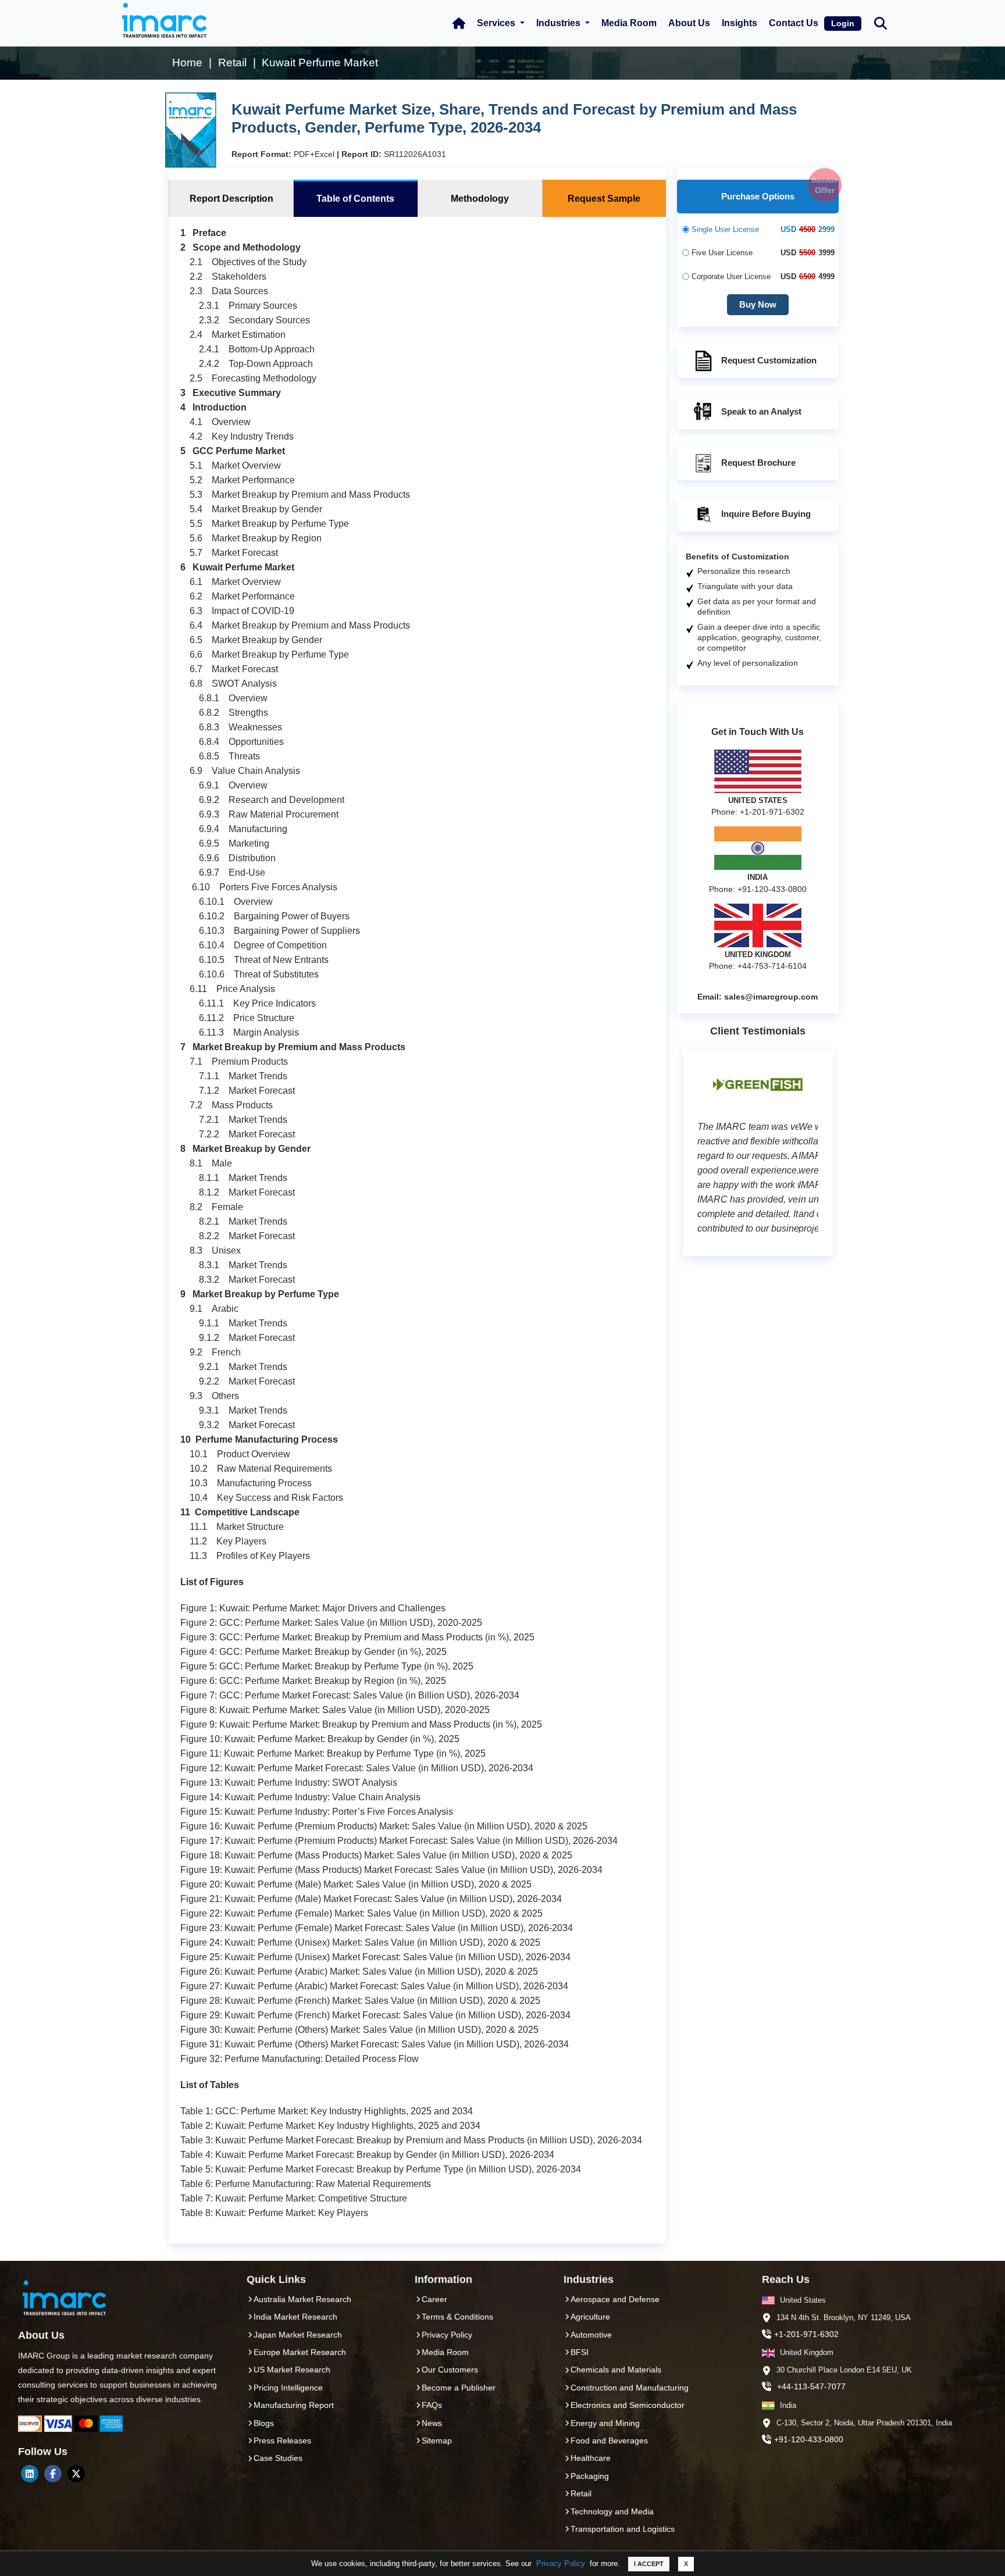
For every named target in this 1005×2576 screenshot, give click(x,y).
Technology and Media (612, 2511)
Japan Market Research (298, 2335)
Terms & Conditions (457, 2317)
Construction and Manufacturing (630, 2388)
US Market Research (292, 2370)
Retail (581, 2493)
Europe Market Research (300, 2352)
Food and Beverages (609, 2441)
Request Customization (769, 360)
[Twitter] (76, 2474)
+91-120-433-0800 (809, 2439)
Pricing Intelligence (288, 2388)
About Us (689, 23)
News (432, 2423)
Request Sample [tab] (604, 199)
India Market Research (295, 2317)
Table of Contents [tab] (355, 199)
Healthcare (591, 2458)
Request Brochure (758, 463)
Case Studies (278, 2458)
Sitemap (437, 2441)
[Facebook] (53, 2474)
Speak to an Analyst (761, 411)
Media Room (629, 23)
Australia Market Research (302, 2299)
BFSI (580, 2352)
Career (434, 2299)
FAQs (432, 2405)
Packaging (590, 2476)
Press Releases (282, 2441)
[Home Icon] (459, 23)
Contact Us (794, 23)
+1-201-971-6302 (806, 2334)
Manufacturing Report (294, 2405)
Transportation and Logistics (623, 2529)
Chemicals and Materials (616, 2370)
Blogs (264, 2423)
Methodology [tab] (480, 199)
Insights (740, 23)
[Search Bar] (881, 22)
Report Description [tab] (231, 199)
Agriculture (590, 2317)
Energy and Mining (605, 2423)
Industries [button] (559, 23)
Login (843, 23)
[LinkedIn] (30, 2474)
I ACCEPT (649, 2564)
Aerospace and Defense (615, 2299)
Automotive (591, 2335)
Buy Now (758, 304)
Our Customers (450, 2370)
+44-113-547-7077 (811, 2386)
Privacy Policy (561, 2563)
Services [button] (497, 23)
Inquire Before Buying (766, 514)
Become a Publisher (459, 2388)
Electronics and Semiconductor (628, 2405)
